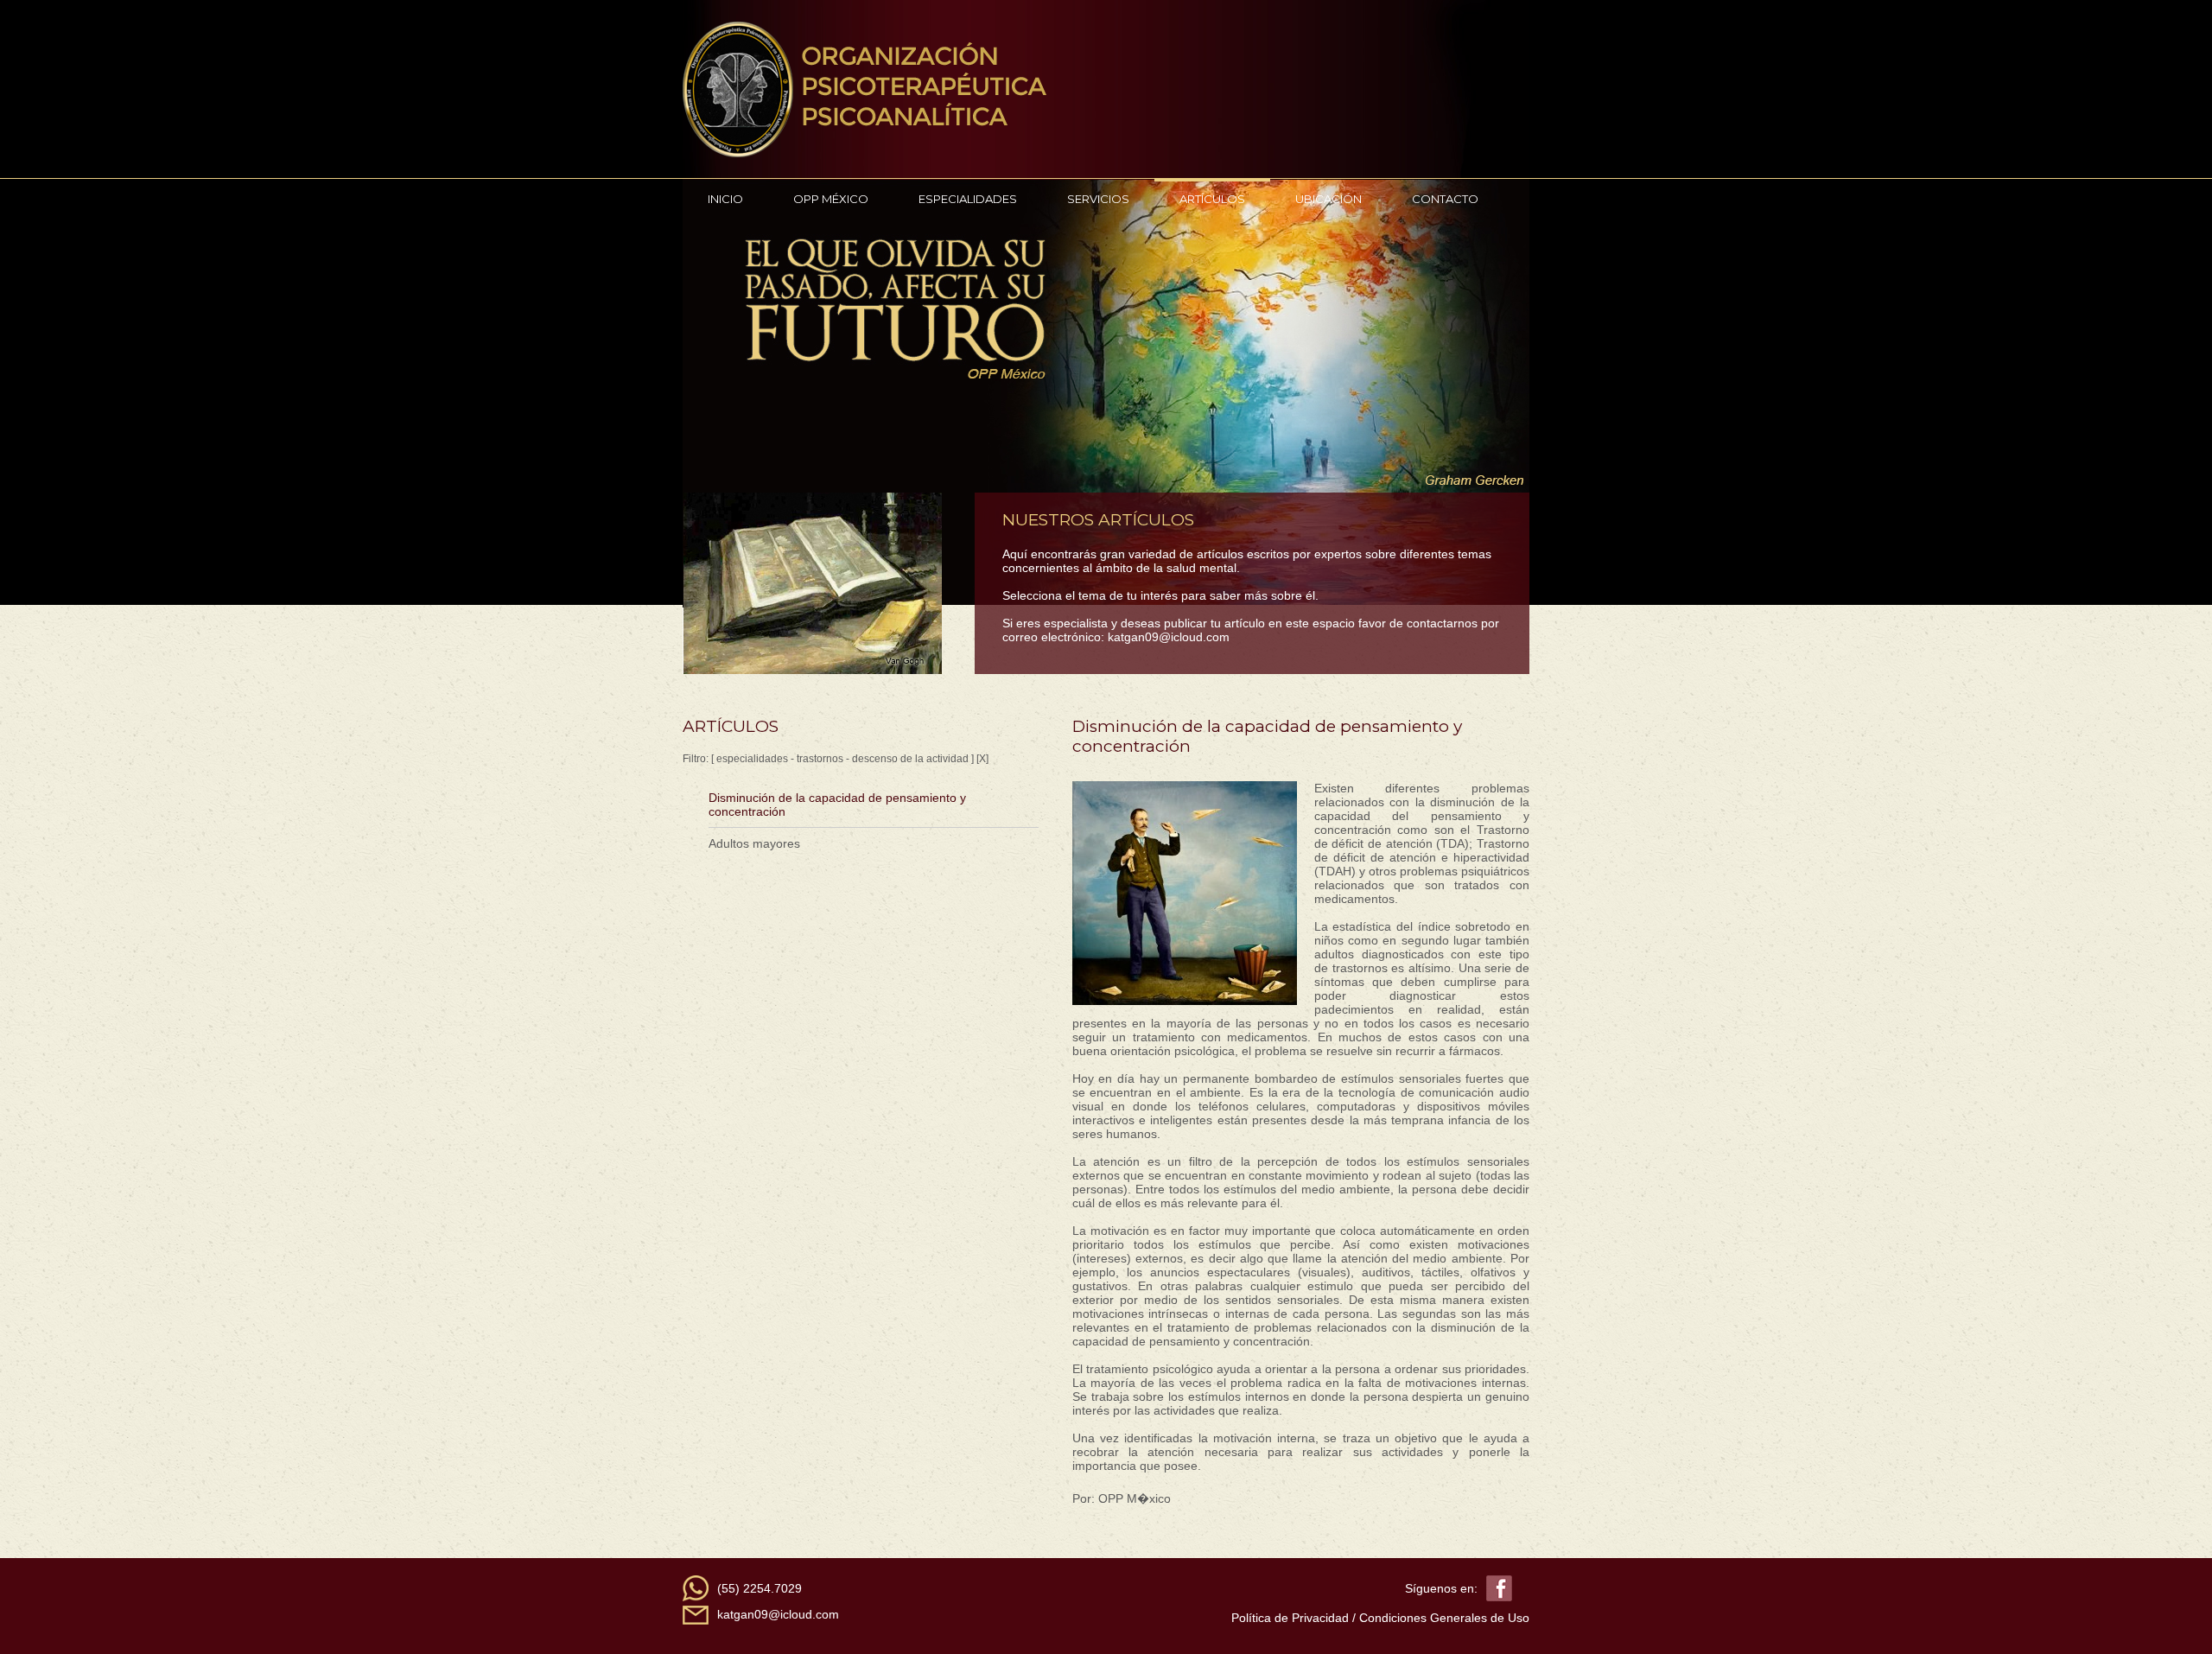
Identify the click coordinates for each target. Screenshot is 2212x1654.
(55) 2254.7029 (760, 1588)
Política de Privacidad (1290, 1618)
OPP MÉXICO (831, 199)
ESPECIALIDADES (968, 199)
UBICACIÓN (1328, 199)
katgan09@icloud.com (1169, 637)
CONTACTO (1445, 199)
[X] (982, 759)
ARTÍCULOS (1212, 199)
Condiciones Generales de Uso (1444, 1618)
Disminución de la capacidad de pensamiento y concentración (837, 805)
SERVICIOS (1098, 199)
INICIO (725, 199)
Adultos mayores (754, 843)
